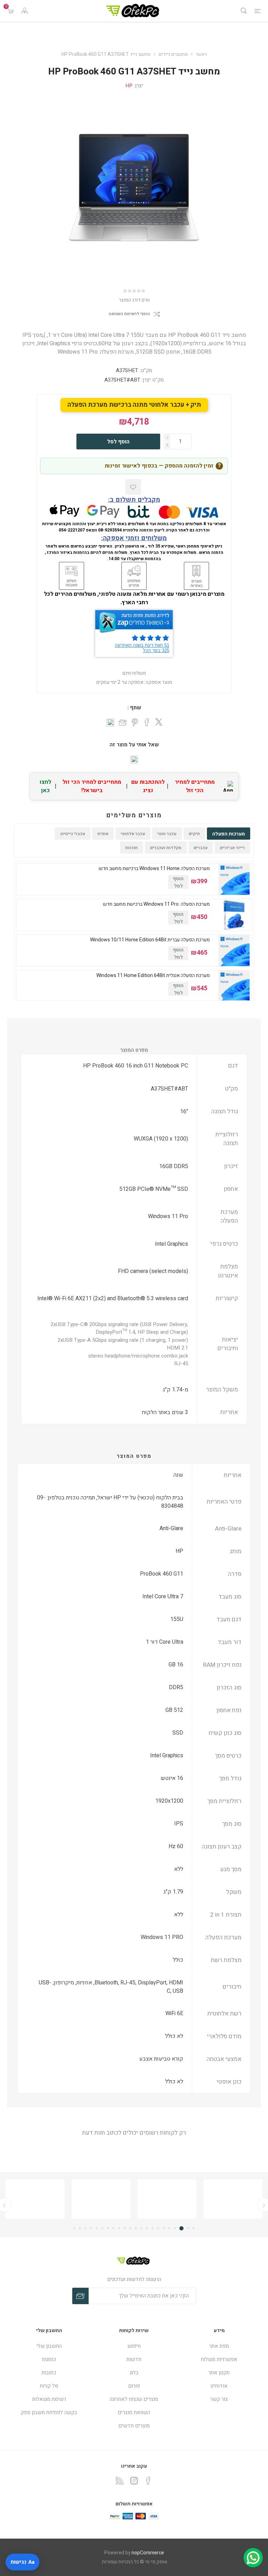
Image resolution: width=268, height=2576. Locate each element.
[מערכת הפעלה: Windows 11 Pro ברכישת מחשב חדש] (234, 915)
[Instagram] (134, 2481)
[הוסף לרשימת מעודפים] (133, 487)
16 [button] (108, 2228)
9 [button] (147, 2228)
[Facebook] (148, 2481)
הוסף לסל (118, 442)
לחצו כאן (46, 786)
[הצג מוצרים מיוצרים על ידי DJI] (35, 2199)
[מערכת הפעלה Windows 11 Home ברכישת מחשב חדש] (234, 879)
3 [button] (181, 2228)
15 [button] (113, 2228)
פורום (134, 2386)
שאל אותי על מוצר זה (134, 745)
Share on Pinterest (135, 722)
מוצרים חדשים (134, 2426)
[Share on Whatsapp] (110, 723)
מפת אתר (219, 2346)
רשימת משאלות (49, 2399)
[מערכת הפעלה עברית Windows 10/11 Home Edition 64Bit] (234, 950)
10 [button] (141, 2228)
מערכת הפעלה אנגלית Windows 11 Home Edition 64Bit (153, 976)
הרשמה (80, 2296)
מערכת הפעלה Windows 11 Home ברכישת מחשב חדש (154, 869)
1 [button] (194, 2228)
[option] (35, 2199)
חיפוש (134, 2346)
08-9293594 (110, 530)
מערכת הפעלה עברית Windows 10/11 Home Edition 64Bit (150, 940)
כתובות (49, 2373)
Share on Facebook (147, 722)
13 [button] (125, 2228)
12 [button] (130, 2228)
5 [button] (169, 2228)
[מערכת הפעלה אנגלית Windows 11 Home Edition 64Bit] (234, 986)
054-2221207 (72, 530)
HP (129, 86)
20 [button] (85, 2228)
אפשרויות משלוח (219, 2359)
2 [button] (188, 2228)
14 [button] (119, 2228)
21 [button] (80, 2228)
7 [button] (158, 2228)
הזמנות (49, 2359)
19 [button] (91, 2228)
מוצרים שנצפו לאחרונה (134, 2399)
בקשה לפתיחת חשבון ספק (49, 2412)
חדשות (134, 2359)
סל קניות (49, 2386)
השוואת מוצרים (134, 2412)
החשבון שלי (49, 2346)
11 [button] (136, 2228)
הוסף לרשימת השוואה (129, 314)
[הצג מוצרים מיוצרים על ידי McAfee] (167, 2199)
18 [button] (97, 2228)
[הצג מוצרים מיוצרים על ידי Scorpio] (101, 2199)
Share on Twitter (159, 722)
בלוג (134, 2373)
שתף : (134, 708)
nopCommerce (148, 2553)
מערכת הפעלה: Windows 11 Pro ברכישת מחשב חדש (156, 904)
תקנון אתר (219, 2373)
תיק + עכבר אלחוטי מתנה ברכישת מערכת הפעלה (134, 405)
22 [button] (74, 2228)
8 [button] (152, 2228)
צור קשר (219, 2399)
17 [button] (102, 2228)
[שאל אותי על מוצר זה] (134, 760)
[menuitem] (219, 2346)
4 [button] (175, 2228)
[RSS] (120, 2481)
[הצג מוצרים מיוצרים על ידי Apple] (233, 2199)
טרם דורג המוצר (134, 300)
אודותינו (219, 2386)
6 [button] (164, 2228)
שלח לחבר (123, 723)
